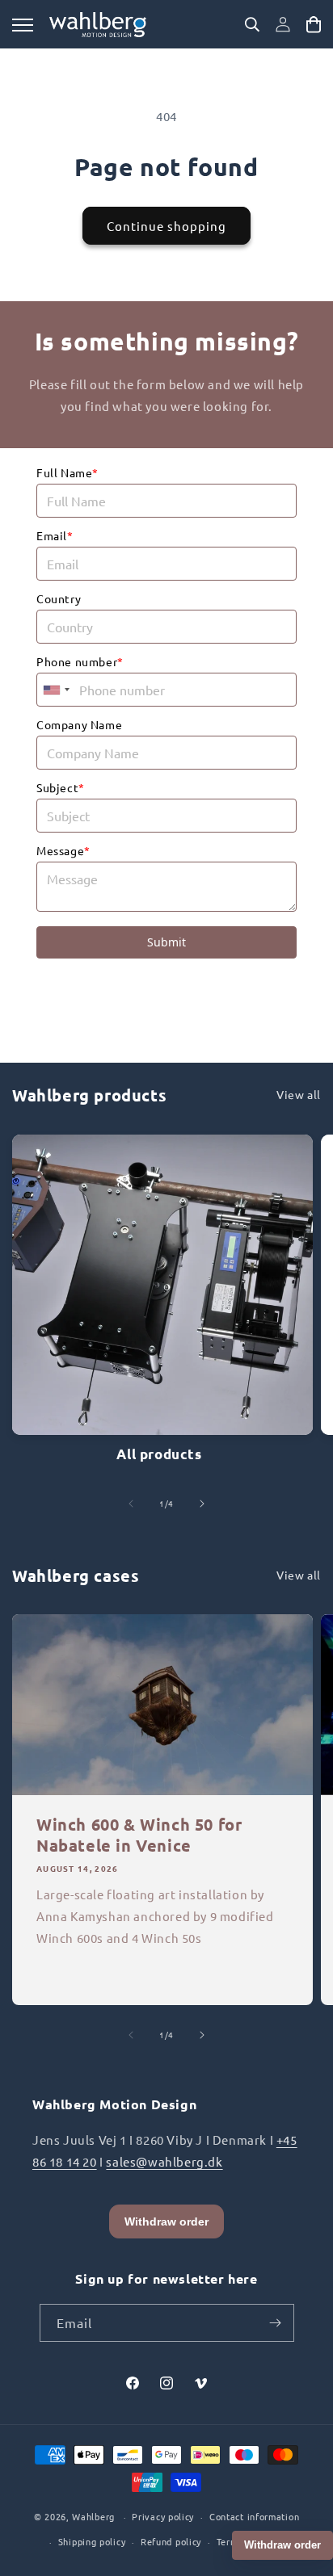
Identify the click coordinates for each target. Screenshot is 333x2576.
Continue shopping (166, 226)
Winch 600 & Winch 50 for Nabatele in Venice (139, 1835)
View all (299, 1094)
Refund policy (171, 2541)
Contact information (254, 2516)
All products (159, 1454)
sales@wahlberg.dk (164, 2161)
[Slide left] (131, 1504)
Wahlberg (93, 2516)
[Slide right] (202, 1504)
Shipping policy (92, 2541)
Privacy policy (163, 2516)
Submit (166, 942)
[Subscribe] (276, 2323)
